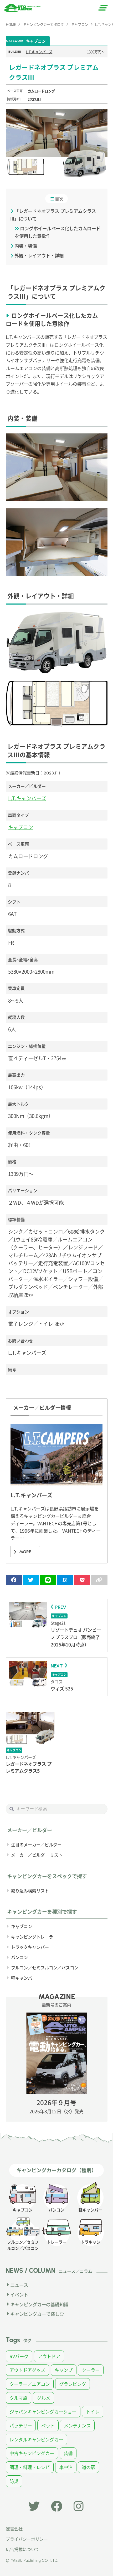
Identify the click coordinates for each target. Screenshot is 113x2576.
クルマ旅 (18, 2398)
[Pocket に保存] (82, 1580)
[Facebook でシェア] (14, 1580)
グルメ (43, 2398)
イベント (19, 2295)
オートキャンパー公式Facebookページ (57, 2506)
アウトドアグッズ (27, 2370)
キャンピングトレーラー (34, 1937)
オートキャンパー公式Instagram (79, 2506)
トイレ (93, 2411)
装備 (68, 2453)
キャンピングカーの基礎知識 (39, 2304)
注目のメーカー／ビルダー (36, 1844)
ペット (48, 2425)
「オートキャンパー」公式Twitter (34, 2506)
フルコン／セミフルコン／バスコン (45, 1967)
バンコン (19, 1957)
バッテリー (21, 2425)
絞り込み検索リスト (30, 1891)
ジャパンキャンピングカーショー (43, 2411)
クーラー (91, 2370)
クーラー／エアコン (30, 2384)
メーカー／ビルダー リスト (37, 1855)
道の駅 (88, 2467)
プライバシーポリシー (27, 2539)
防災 (14, 2481)
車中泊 (66, 2467)
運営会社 (14, 2529)
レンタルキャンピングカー (36, 2439)
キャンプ (64, 2370)
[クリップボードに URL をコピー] (99, 1580)
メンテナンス (77, 2425)
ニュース (19, 2285)
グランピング (73, 2384)
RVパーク (19, 2356)
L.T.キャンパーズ (39, 52)
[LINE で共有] (48, 1580)
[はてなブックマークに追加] (65, 1580)
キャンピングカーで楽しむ (37, 2314)
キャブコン (36, 41)
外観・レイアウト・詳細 (39, 255)
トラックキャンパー (30, 1947)
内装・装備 (26, 246)
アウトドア (49, 2356)
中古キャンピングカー (32, 2453)
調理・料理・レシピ (30, 2467)
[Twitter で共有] (31, 1580)
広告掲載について (23, 2549)
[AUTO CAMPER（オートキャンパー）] (22, 8)
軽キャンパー (24, 1978)
